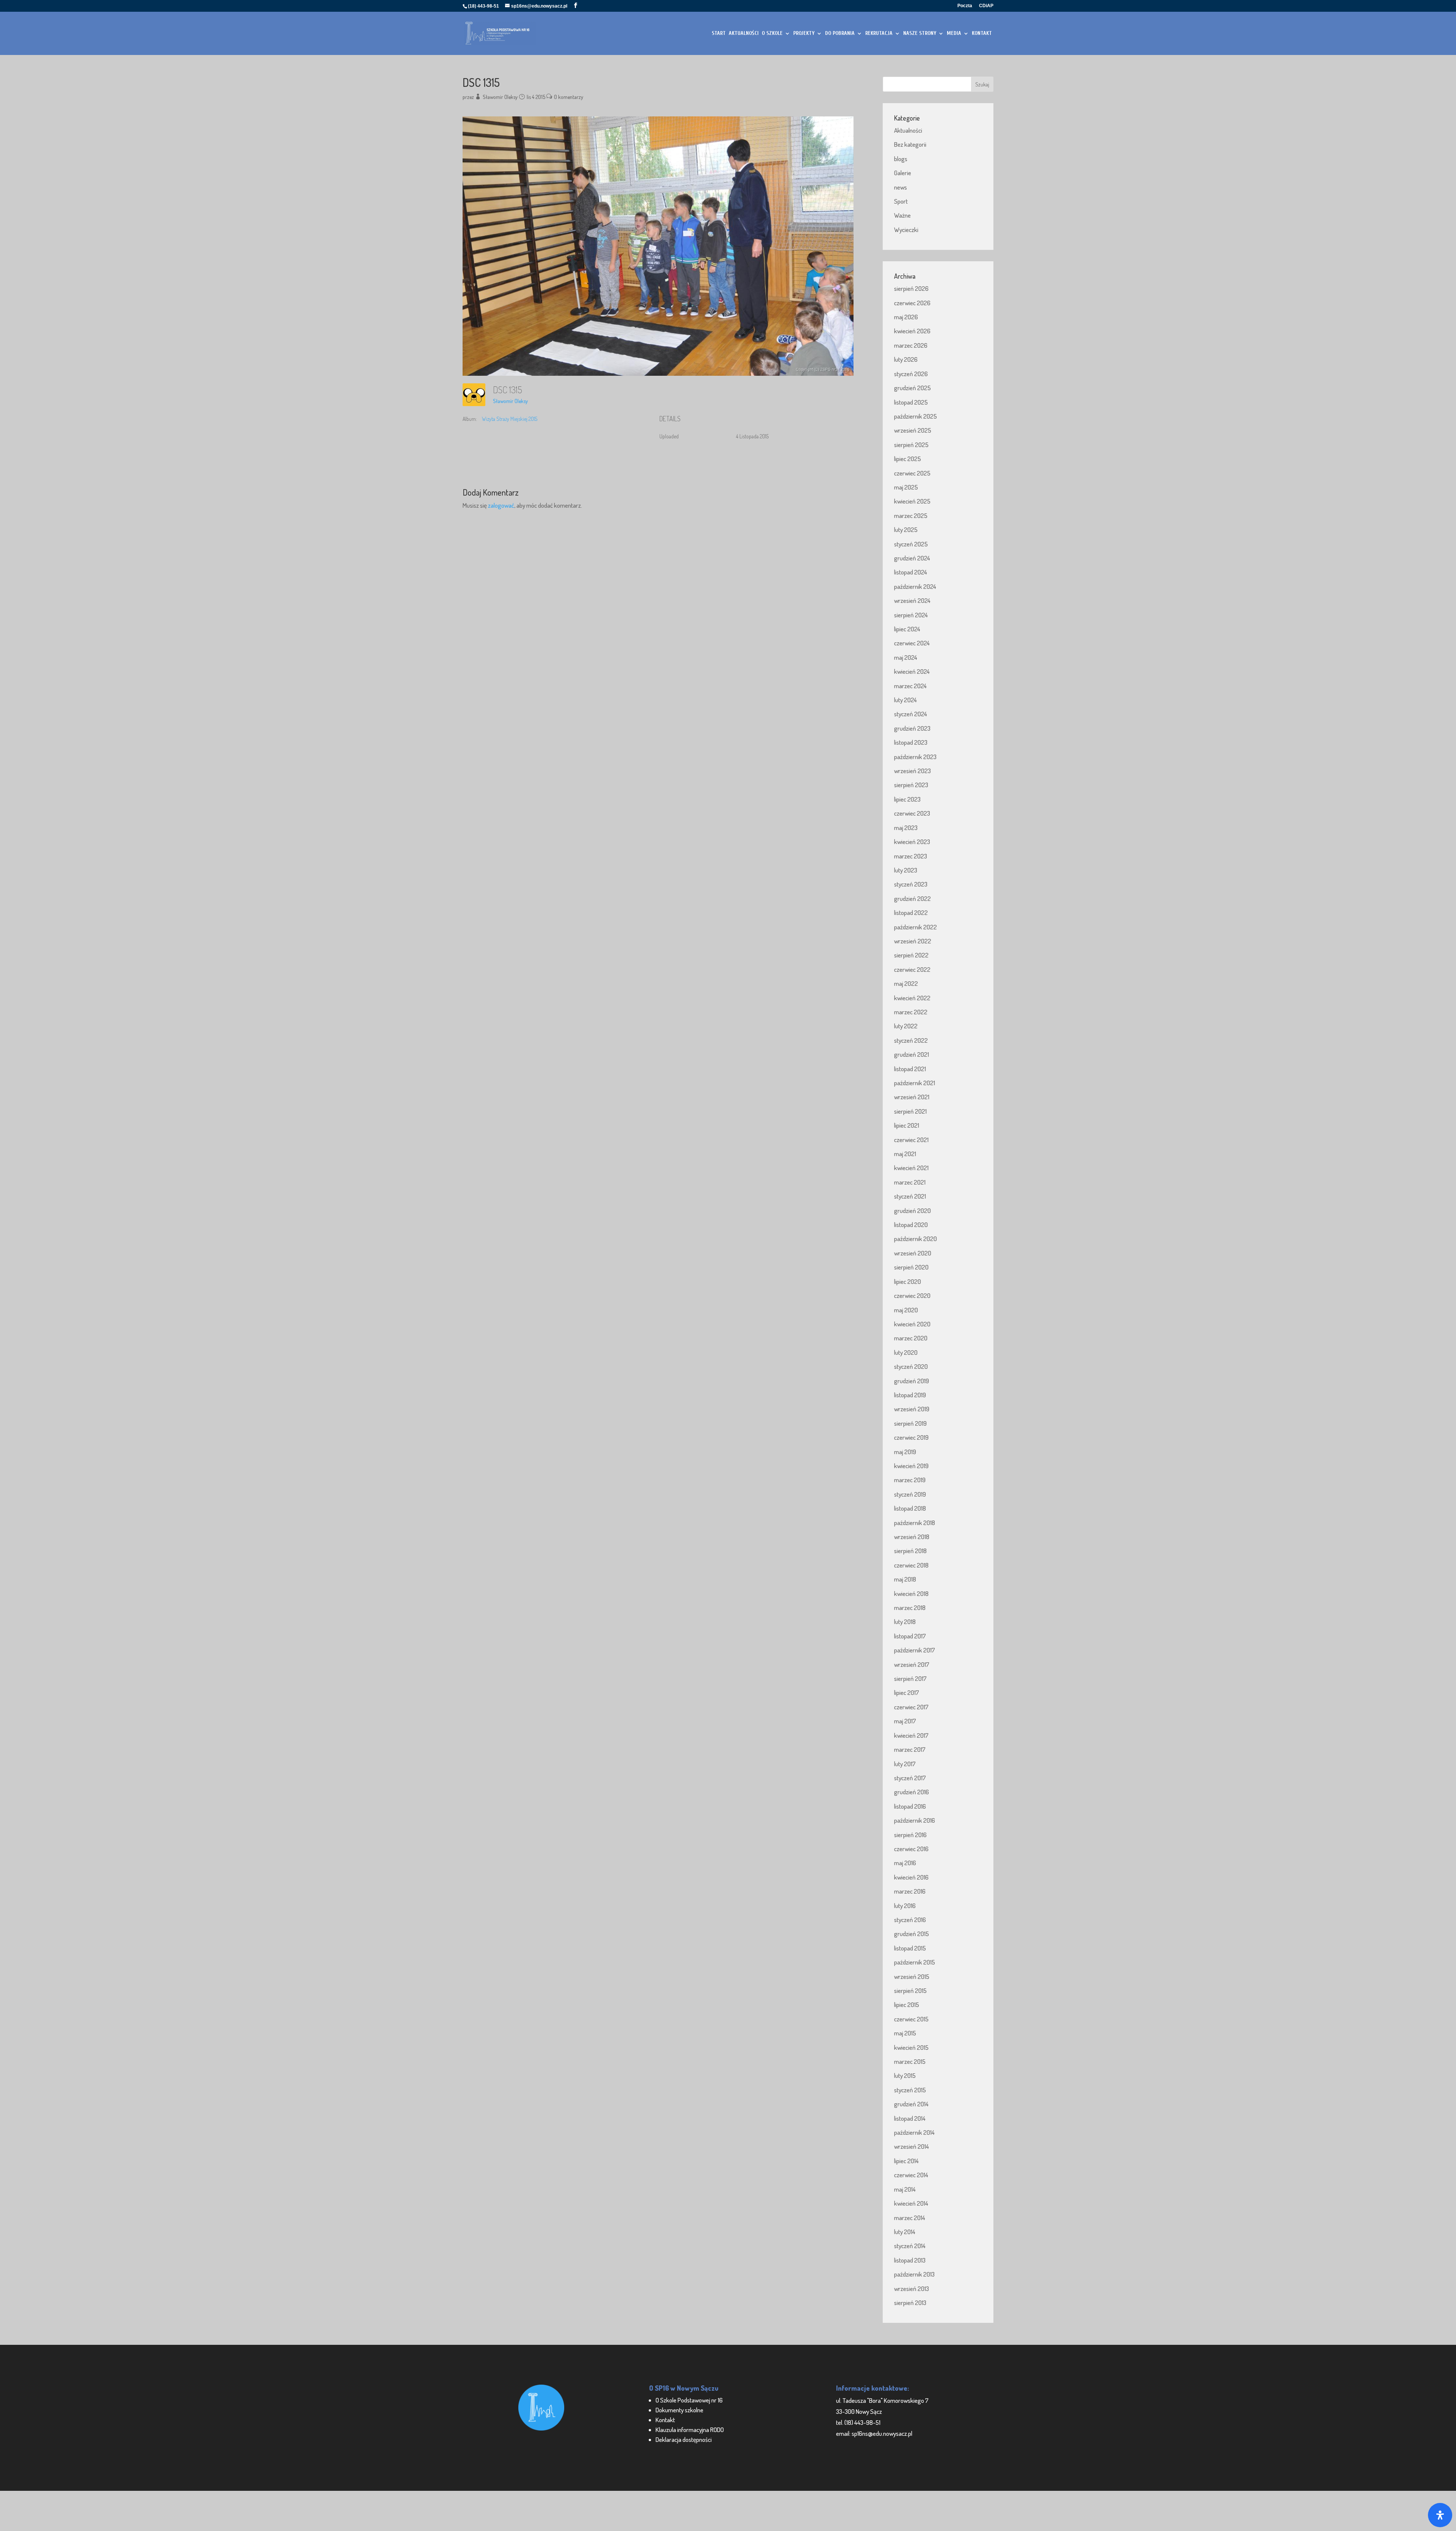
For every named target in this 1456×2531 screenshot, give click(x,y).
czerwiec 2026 (912, 303)
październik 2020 (915, 1239)
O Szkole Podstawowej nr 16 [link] (689, 2400)
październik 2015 (915, 1962)
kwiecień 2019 (911, 1466)
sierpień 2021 (910, 1111)
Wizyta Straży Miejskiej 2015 (510, 419)
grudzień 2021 (912, 1054)
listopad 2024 (911, 572)
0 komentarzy (569, 97)
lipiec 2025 (908, 459)
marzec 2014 (910, 2218)
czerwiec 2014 (911, 2175)
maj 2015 (905, 2033)
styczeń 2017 (910, 1778)
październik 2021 (915, 1083)
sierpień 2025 (911, 445)
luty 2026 (906, 359)
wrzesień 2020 (913, 1253)
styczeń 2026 (911, 374)
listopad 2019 (910, 1395)
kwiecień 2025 (912, 501)
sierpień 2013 (910, 2303)
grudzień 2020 (912, 1211)
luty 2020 (906, 1352)
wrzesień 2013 (912, 2289)
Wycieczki (906, 230)
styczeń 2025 (911, 544)
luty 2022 (906, 1026)
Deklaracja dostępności (684, 2439)
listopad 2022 (911, 912)
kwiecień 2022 (912, 998)
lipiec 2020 (908, 1281)
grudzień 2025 (912, 388)
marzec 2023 (911, 856)
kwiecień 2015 (911, 2047)
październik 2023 (915, 757)
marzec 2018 (910, 1608)
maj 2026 (906, 317)
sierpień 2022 (911, 955)
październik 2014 (914, 2132)
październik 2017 (915, 1650)
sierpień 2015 (910, 1990)
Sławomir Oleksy (500, 97)
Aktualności (908, 130)
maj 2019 (905, 1452)
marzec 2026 (911, 345)
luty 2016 (905, 1906)
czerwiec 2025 (912, 473)
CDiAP (986, 6)
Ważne (902, 215)
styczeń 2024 (911, 714)
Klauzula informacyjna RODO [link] (690, 2430)
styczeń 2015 (910, 2090)
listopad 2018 (910, 1508)
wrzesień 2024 (912, 600)
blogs (901, 159)
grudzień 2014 (911, 2104)
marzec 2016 (910, 1891)
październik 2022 (915, 927)
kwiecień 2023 (912, 842)
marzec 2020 (911, 1338)
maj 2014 (905, 2189)
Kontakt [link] (665, 2420)
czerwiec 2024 (912, 643)
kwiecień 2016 (911, 1877)
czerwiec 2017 (911, 1707)
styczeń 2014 (910, 2246)
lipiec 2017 (907, 1692)
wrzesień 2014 (912, 2146)
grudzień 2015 (912, 1934)
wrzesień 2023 (912, 771)
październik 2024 (915, 586)
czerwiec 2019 (911, 1437)
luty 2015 (905, 2075)
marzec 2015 (910, 2061)
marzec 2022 (911, 1012)
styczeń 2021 (910, 1196)
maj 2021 (905, 1154)
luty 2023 (906, 870)
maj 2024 (906, 657)
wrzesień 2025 (913, 430)
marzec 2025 (911, 515)
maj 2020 (906, 1310)
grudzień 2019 (912, 1381)
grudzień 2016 (912, 1792)
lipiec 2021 (907, 1125)
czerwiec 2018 (911, 1565)
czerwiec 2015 (911, 2019)
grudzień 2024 (912, 558)
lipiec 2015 (907, 2005)
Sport (901, 201)
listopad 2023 (911, 742)
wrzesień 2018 (912, 1537)
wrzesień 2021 (912, 1097)
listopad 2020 (911, 1225)
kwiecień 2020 (912, 1324)
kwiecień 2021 (911, 1168)
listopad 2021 (910, 1069)
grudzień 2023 (912, 728)
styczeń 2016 (910, 1920)
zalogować (501, 505)
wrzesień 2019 (912, 1409)
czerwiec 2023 (912, 813)
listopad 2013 (910, 2260)
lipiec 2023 (907, 799)
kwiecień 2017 (911, 1735)
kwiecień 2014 (911, 2203)
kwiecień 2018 (911, 1593)
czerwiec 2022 (912, 969)
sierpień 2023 (911, 785)
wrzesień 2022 (913, 941)
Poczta (965, 6)
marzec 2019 (910, 1480)
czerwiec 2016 (911, 1849)
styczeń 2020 (911, 1366)
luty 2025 (906, 530)
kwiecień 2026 (912, 331)
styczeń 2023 (911, 884)
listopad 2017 (910, 1636)
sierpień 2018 (910, 1551)
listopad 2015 (910, 1948)
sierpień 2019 (910, 1423)
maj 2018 (905, 1579)
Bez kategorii (910, 144)
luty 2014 (905, 2232)
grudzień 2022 (912, 898)
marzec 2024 (910, 686)
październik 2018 (915, 1523)
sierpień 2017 (910, 1678)
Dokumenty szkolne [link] (679, 2410)
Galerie (903, 173)
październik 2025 (915, 416)
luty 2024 (905, 700)
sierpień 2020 (911, 1267)
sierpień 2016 (910, 1835)
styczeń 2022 (911, 1040)
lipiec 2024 (907, 629)
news (901, 187)
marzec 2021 (910, 1182)
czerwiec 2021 (911, 1140)
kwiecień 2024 (912, 671)
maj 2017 (905, 1721)
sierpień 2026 (911, 288)
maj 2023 (906, 828)
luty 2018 (905, 1622)
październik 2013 (914, 2274)
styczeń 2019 (910, 1494)
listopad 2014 (910, 2118)
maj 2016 (905, 1863)
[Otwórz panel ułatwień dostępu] (1440, 2515)
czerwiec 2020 (912, 1295)
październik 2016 (915, 1820)
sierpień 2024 (911, 615)
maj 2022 (906, 983)
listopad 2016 (910, 1806)
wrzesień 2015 (912, 1976)
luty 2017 (905, 1764)
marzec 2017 (910, 1749)
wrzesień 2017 (912, 1664)
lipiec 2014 (906, 2161)
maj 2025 (906, 487)
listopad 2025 (911, 402)
